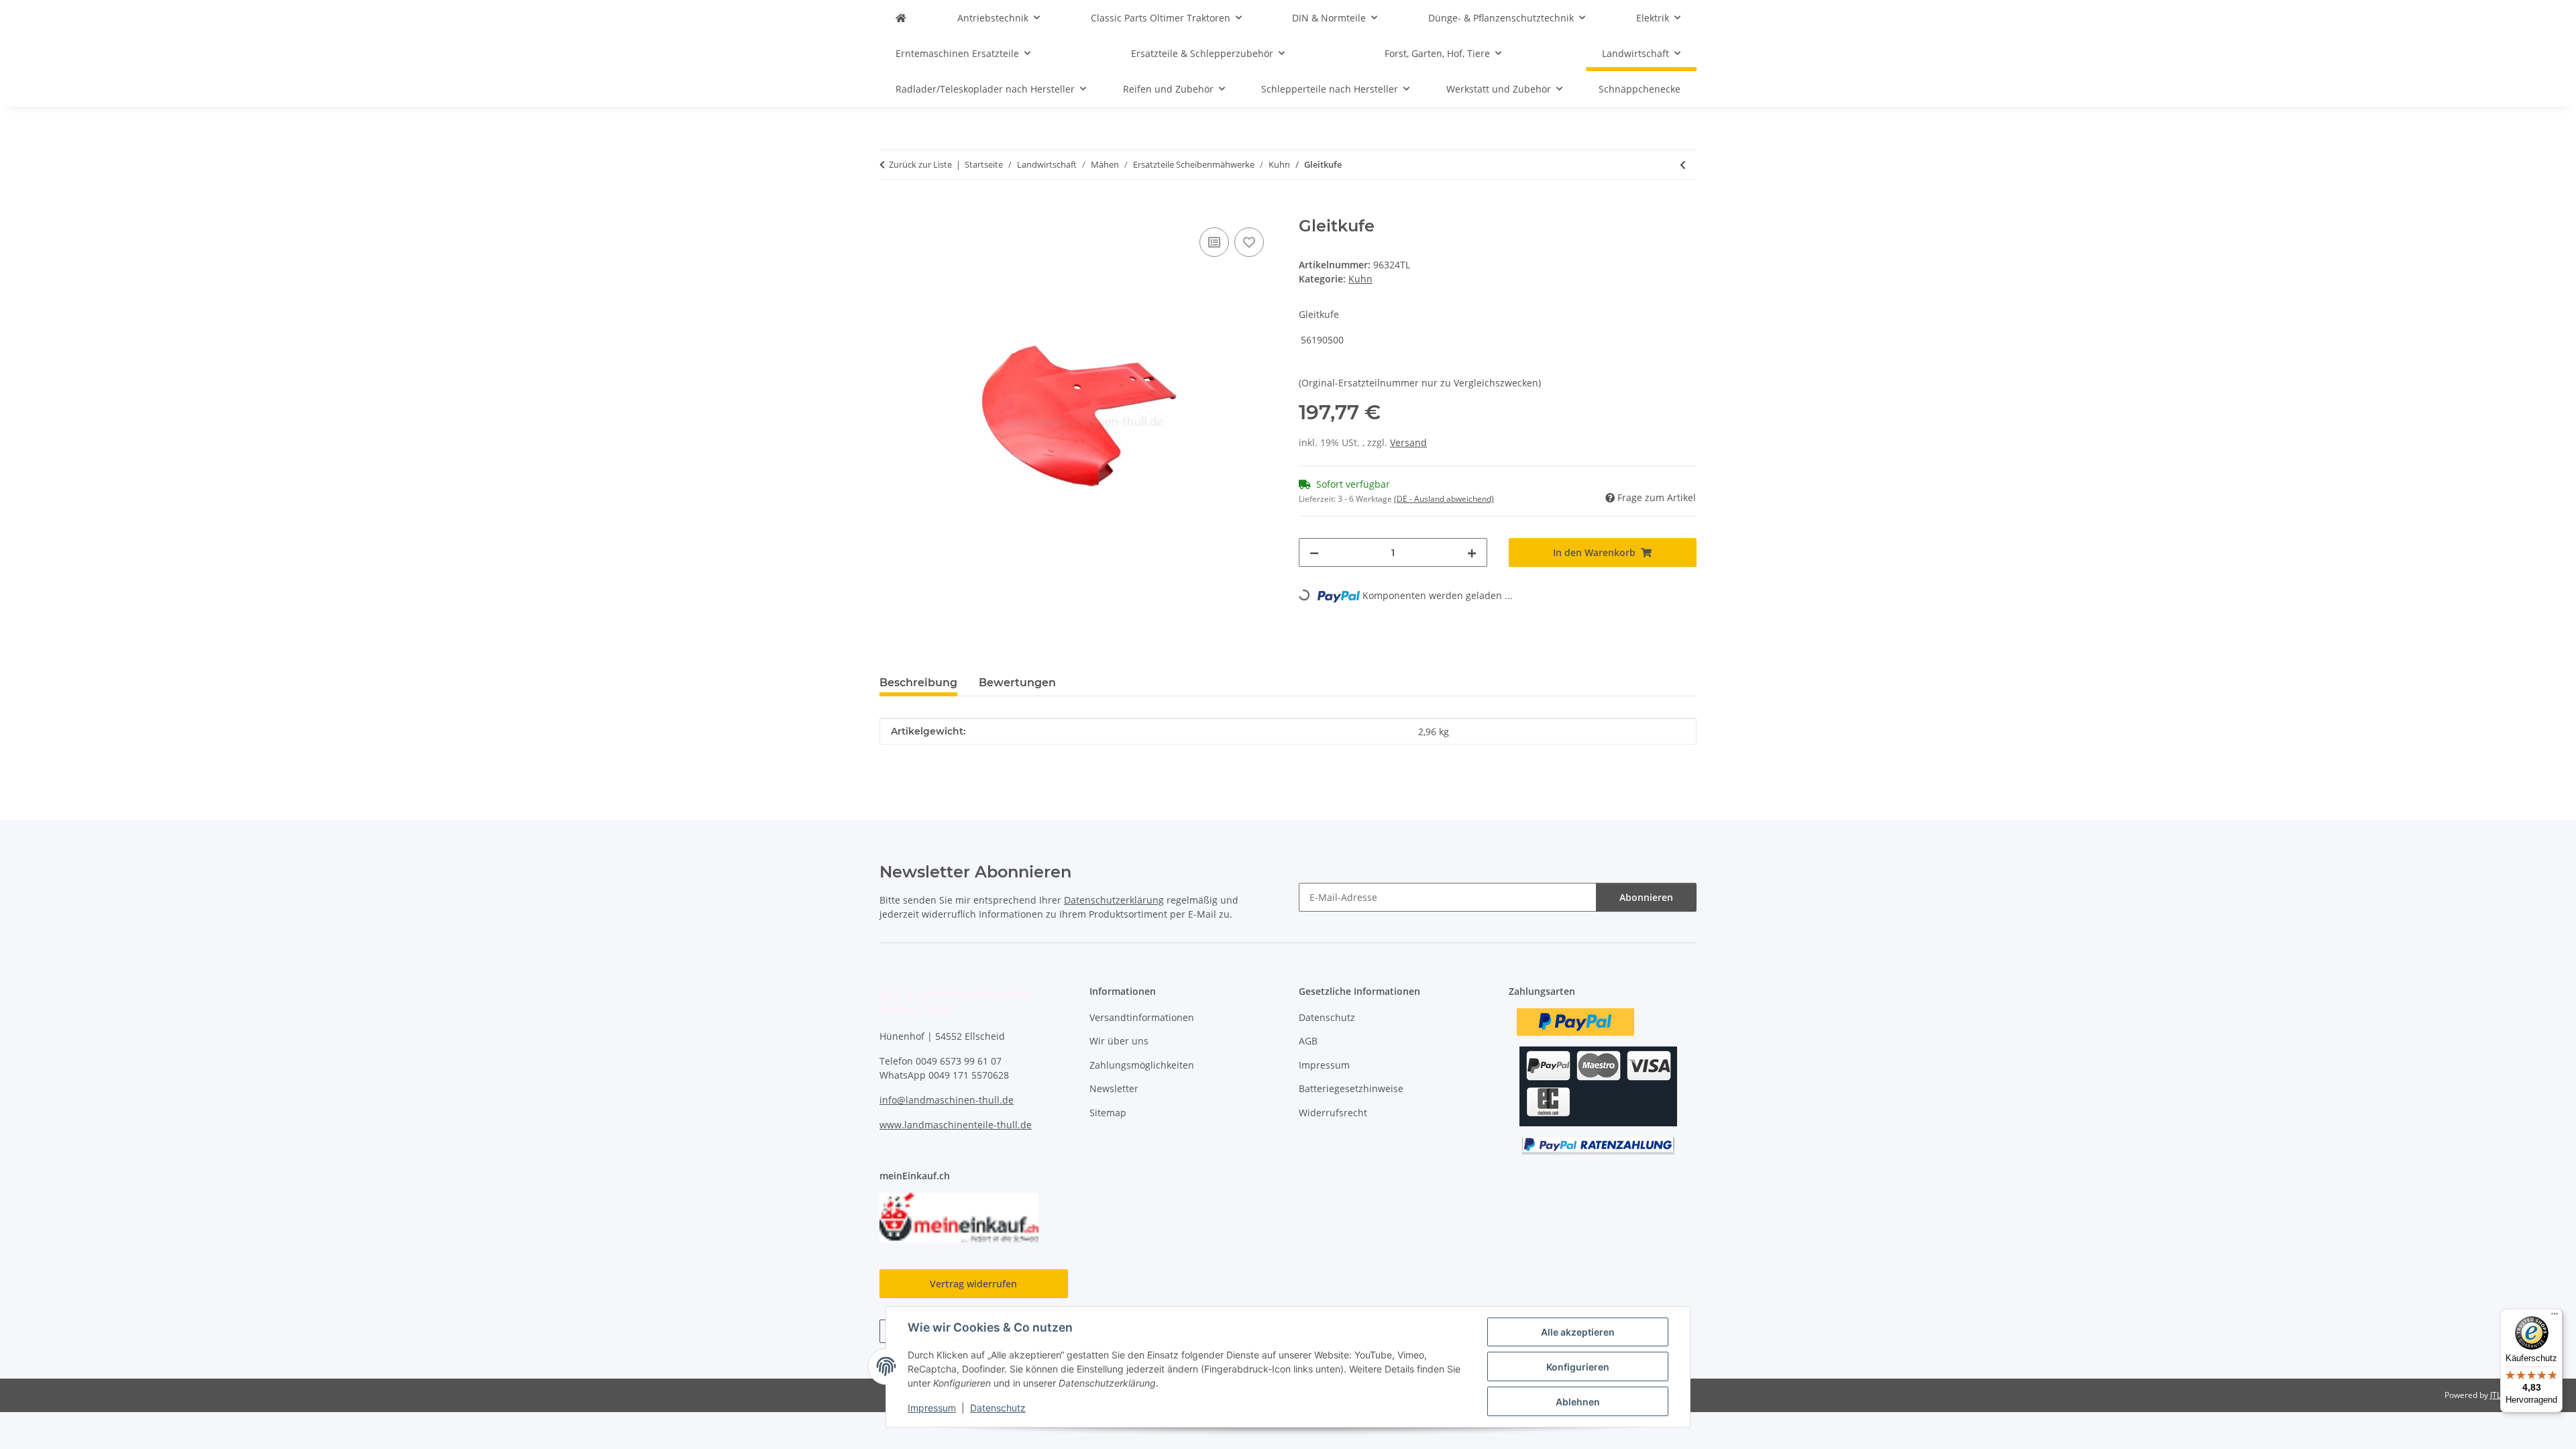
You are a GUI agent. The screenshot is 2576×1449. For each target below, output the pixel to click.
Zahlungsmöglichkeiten (1142, 1065)
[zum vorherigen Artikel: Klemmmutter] (1683, 165)
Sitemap (1108, 1113)
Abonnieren (1646, 897)
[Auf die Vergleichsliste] (1214, 242)
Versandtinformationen (1142, 1017)
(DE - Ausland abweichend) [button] (1444, 499)
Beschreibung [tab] (918, 683)
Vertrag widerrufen (973, 1284)
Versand (1408, 442)
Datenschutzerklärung (1114, 900)
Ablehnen (1578, 1402)
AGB (1308, 1041)
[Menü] (2555, 1317)
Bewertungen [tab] (1017, 683)
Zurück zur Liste (920, 164)
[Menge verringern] (1314, 552)
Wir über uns (1119, 1041)
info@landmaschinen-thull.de (947, 1100)
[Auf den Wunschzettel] (1249, 242)
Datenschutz (998, 1408)
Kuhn (1360, 279)
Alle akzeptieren (1578, 1332)
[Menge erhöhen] (1472, 552)
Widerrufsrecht (1333, 1113)
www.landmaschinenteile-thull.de (956, 1125)
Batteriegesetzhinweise (1351, 1088)
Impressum (932, 1408)
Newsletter (1114, 1088)
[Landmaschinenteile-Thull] (901, 18)
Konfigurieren (1578, 1367)
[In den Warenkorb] (890, 209)
